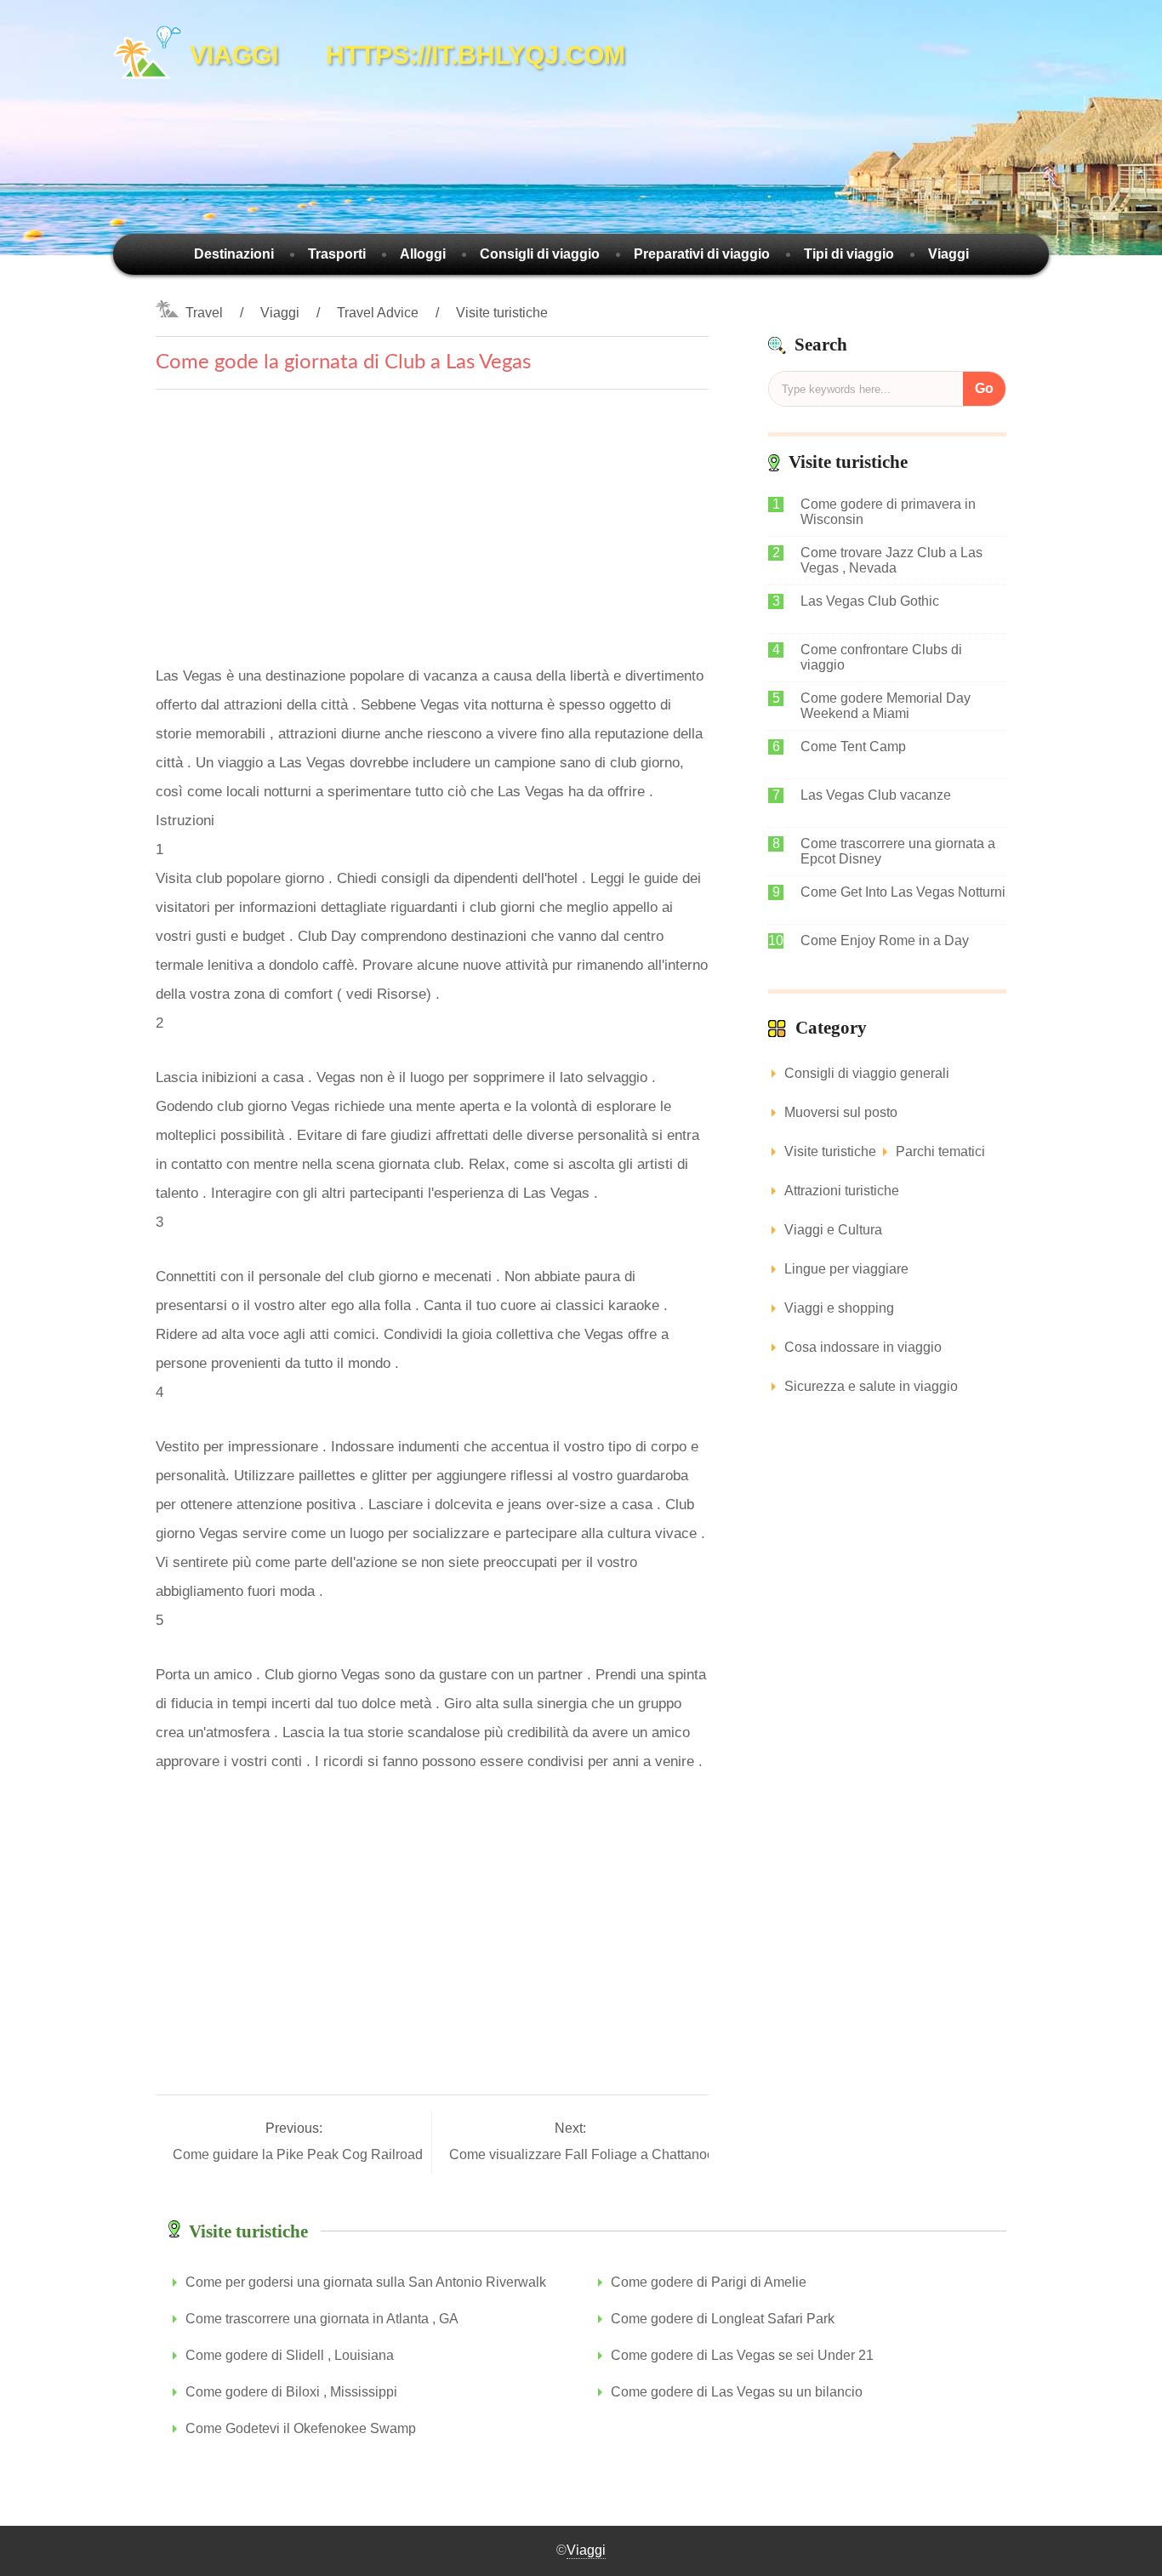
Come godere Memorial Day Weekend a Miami (886, 706)
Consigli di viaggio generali (867, 1073)
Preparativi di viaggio (702, 254)
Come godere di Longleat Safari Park (723, 2319)
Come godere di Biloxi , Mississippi (291, 2392)
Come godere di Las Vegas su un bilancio (737, 2392)
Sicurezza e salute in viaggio (871, 1386)
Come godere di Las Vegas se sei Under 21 (742, 2355)
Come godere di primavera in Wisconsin (888, 512)
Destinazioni (234, 254)
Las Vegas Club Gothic (870, 601)
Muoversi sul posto (841, 1112)
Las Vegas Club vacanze (876, 795)
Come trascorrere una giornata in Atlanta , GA (322, 2319)
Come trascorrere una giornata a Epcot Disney (898, 851)
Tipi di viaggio (849, 254)
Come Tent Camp (853, 747)
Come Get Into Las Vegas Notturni (903, 892)
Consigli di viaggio (540, 254)
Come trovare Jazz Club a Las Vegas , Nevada (891, 560)
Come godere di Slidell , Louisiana (290, 2355)
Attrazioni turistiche (842, 1191)
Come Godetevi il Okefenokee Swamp (301, 2428)
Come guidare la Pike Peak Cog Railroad (299, 2154)
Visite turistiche (502, 313)
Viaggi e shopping (839, 1308)
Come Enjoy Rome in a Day (885, 940)
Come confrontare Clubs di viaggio (881, 657)
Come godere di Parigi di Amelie (709, 2282)
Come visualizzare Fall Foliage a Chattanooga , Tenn (611, 2154)
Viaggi (948, 254)
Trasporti (337, 254)
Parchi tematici (940, 1151)
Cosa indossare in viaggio (863, 1347)
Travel (204, 313)
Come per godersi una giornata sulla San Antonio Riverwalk (366, 2282)
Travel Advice (378, 313)
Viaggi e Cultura (833, 1230)
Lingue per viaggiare (846, 1269)
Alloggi (423, 254)
